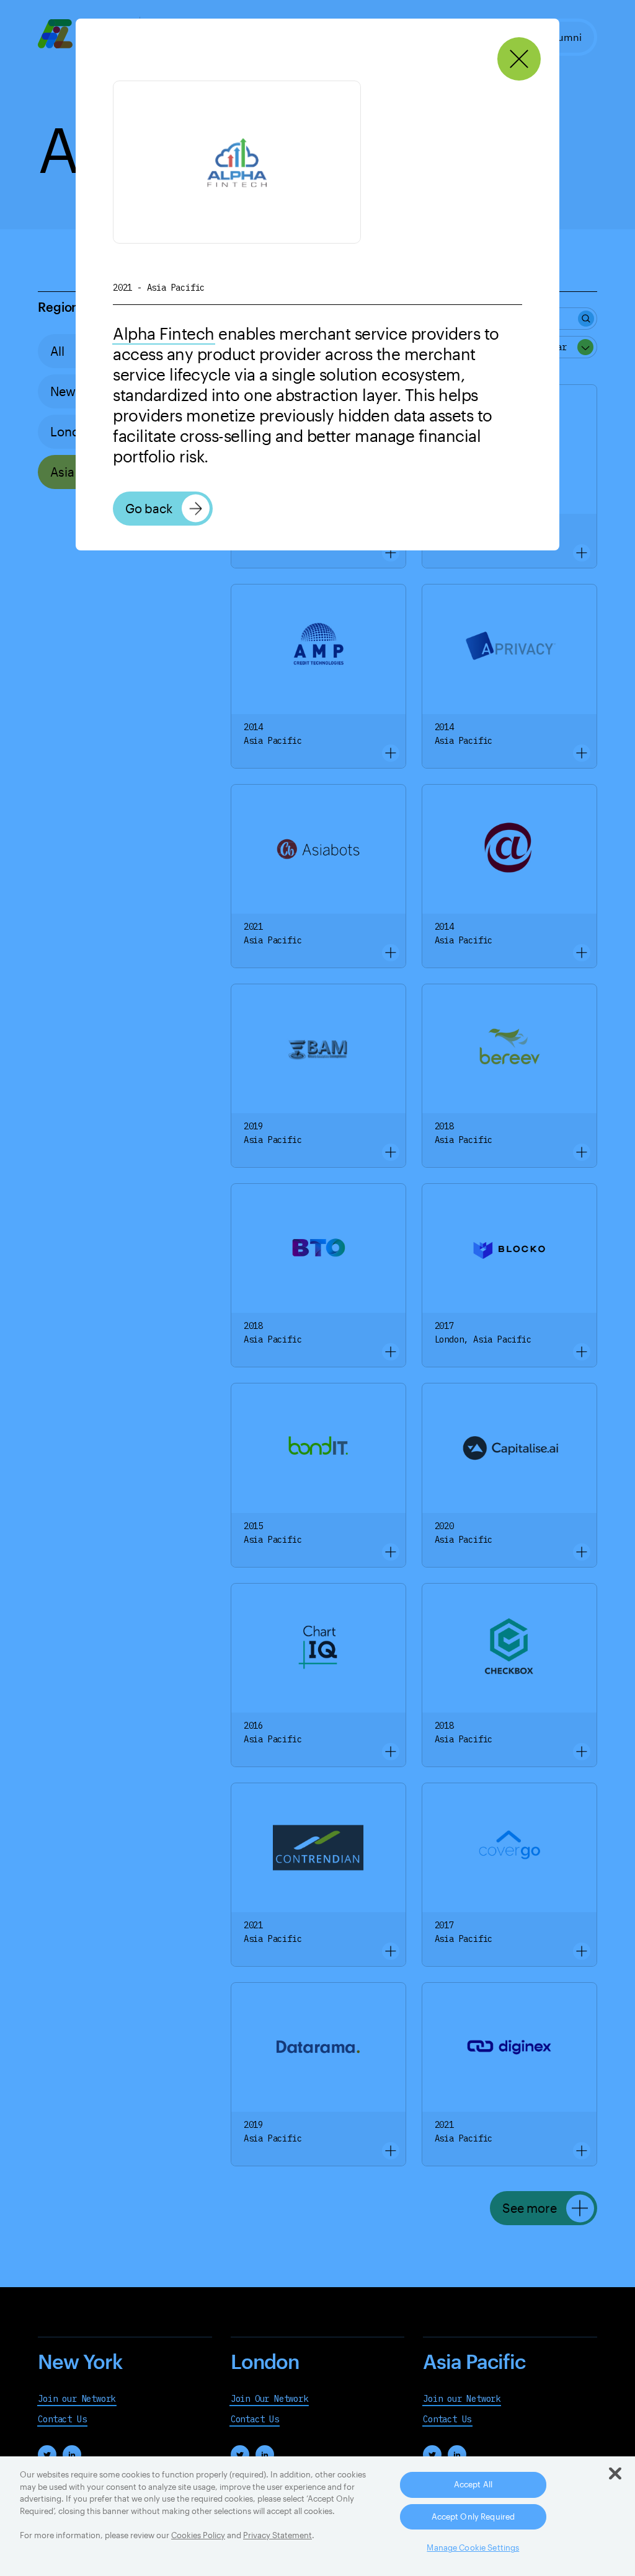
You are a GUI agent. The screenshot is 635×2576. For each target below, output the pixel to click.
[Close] (519, 59)
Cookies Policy (198, 2535)
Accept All (473, 2484)
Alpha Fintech (164, 333)
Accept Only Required (473, 2516)
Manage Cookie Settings (473, 2547)
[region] (317, 2516)
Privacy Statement (278, 2535)
